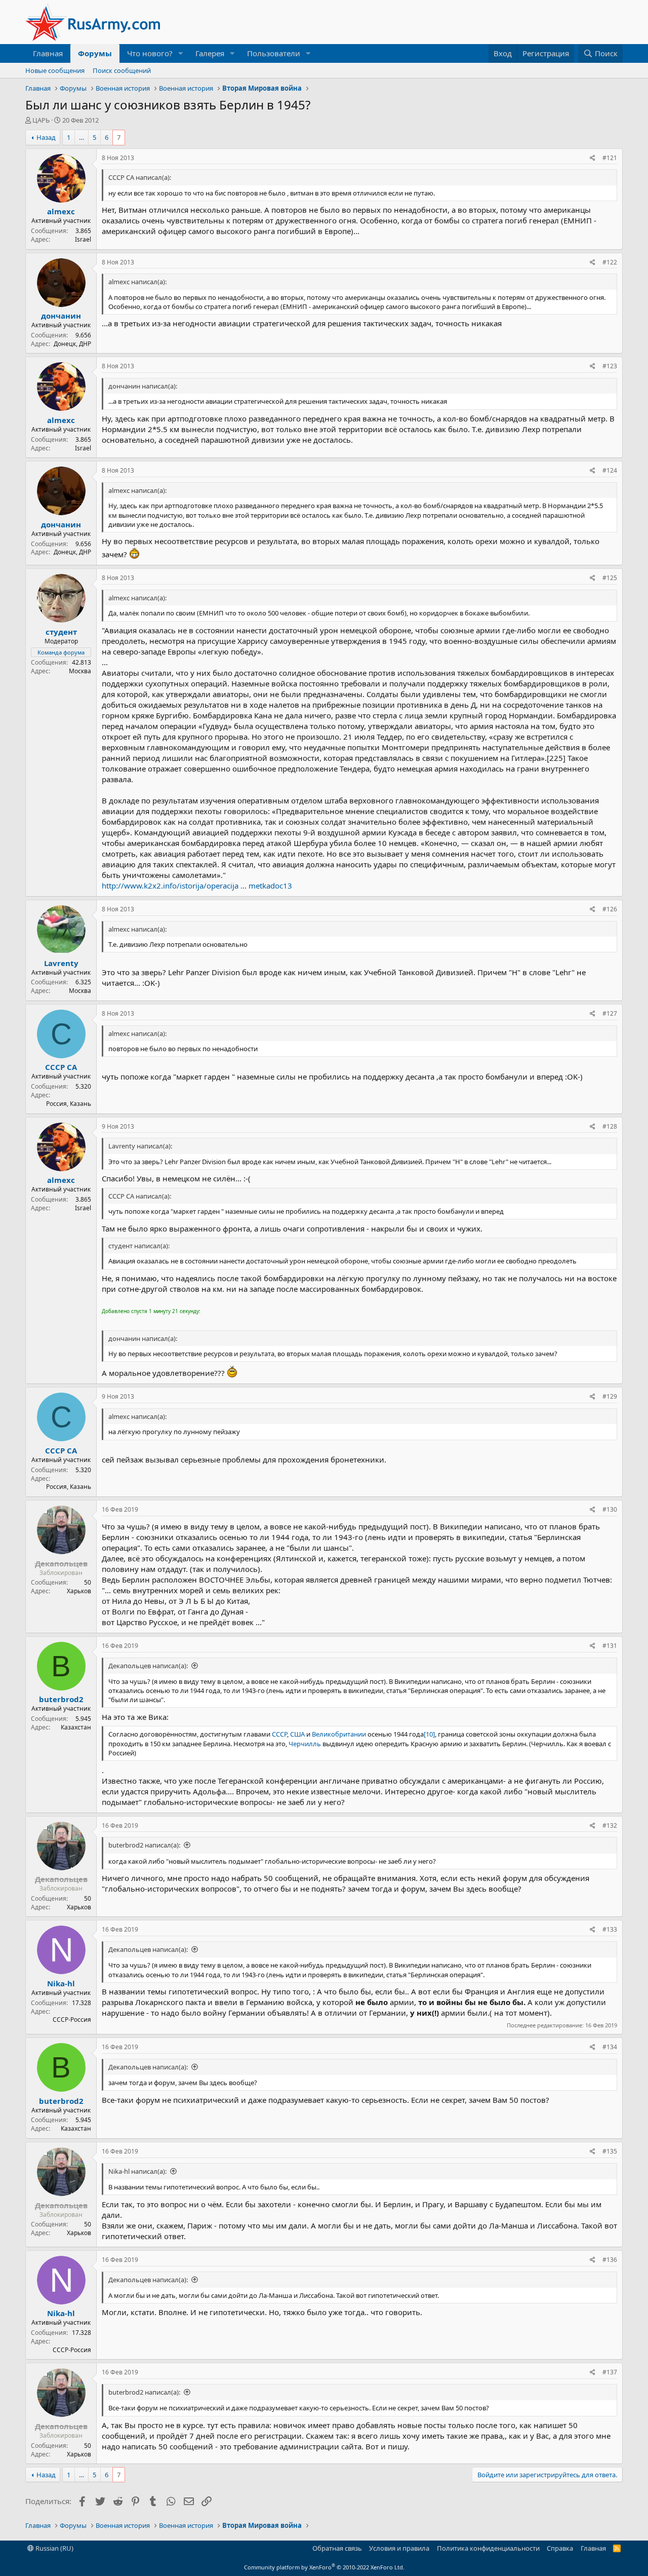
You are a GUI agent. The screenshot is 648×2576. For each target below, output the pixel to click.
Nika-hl (61, 1983)
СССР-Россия (72, 2020)
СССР (279, 1734)
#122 (610, 262)
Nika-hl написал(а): (137, 2171)
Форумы (95, 53)
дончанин (61, 316)
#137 (610, 2372)
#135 (610, 2151)
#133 (610, 1929)
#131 (610, 1646)
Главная (48, 53)
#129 (610, 1396)
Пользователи (274, 53)
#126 (610, 909)
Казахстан (76, 1727)
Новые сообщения (55, 70)
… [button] (82, 137)
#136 (610, 2260)
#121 (610, 158)
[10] (429, 1734)
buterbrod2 (61, 1699)
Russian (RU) (54, 2548)
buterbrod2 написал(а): (144, 1845)
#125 (610, 578)
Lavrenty (61, 963)
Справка (560, 2548)
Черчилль (305, 1744)
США (297, 1734)
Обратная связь (337, 2548)
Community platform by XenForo (324, 2567)
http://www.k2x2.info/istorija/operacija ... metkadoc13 (197, 886)
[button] (181, 53)
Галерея (210, 53)
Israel (83, 239)
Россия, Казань (69, 1104)
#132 (610, 1825)
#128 (610, 1126)
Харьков (79, 1591)
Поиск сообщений (122, 70)
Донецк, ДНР (72, 344)
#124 (610, 470)
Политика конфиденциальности (488, 2548)
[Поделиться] (593, 158)
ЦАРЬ (41, 120)
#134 (610, 2047)
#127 (610, 1013)
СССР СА (61, 1067)
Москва (80, 671)
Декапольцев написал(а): (148, 1666)
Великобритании (339, 1734)
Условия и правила (399, 2548)
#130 (610, 1509)
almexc (61, 211)
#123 (610, 366)
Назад (46, 137)
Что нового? (150, 53)
